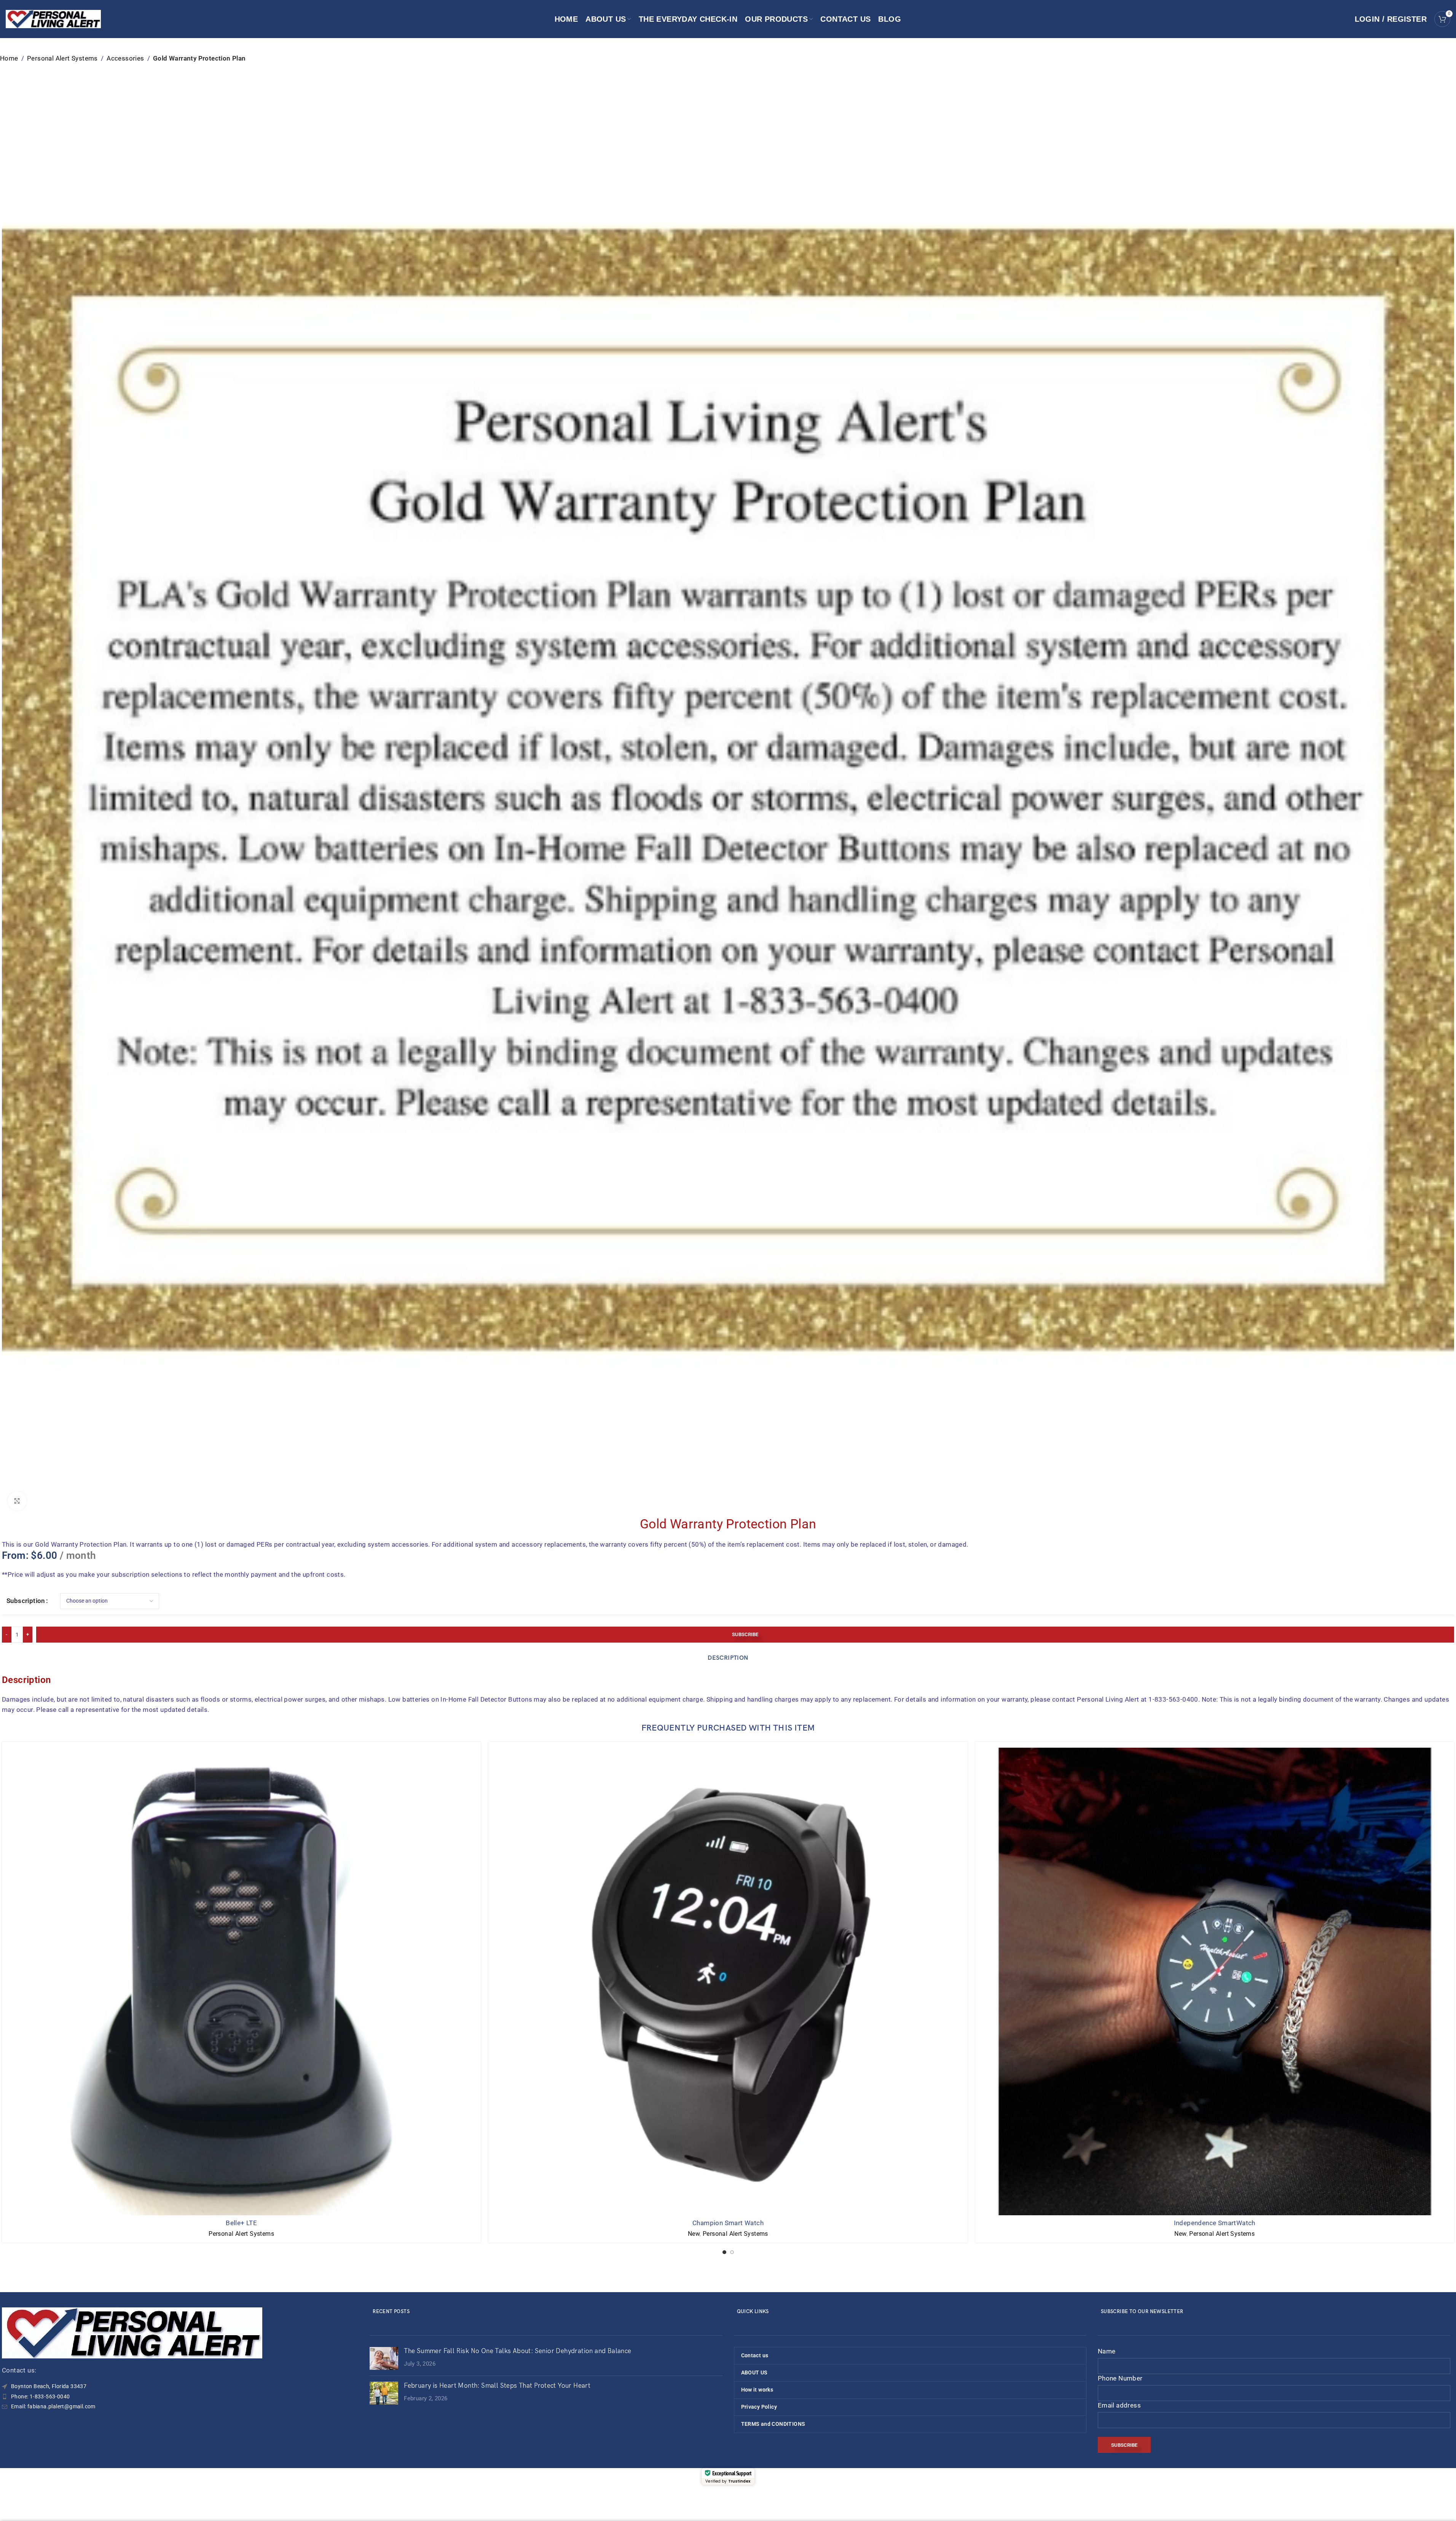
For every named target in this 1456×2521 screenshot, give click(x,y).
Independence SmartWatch (1215, 2223)
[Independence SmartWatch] (1215, 1981)
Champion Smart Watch (728, 2223)
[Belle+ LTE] (241, 1981)
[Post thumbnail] (384, 2358)
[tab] (728, 1658)
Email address (1119, 2405)
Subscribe (745, 1634)
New (694, 2234)
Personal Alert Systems (62, 58)
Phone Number (1120, 2378)
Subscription (26, 1601)
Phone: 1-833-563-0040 (40, 2396)
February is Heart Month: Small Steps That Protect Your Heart (497, 2386)
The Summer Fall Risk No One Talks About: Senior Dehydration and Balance (517, 2351)
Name (1107, 2351)
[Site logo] (53, 18)
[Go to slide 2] (732, 2252)
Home (9, 58)
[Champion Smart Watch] (728, 1981)
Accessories (125, 58)
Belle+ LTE (241, 2223)
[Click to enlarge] (17, 1501)
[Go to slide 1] (724, 2252)
